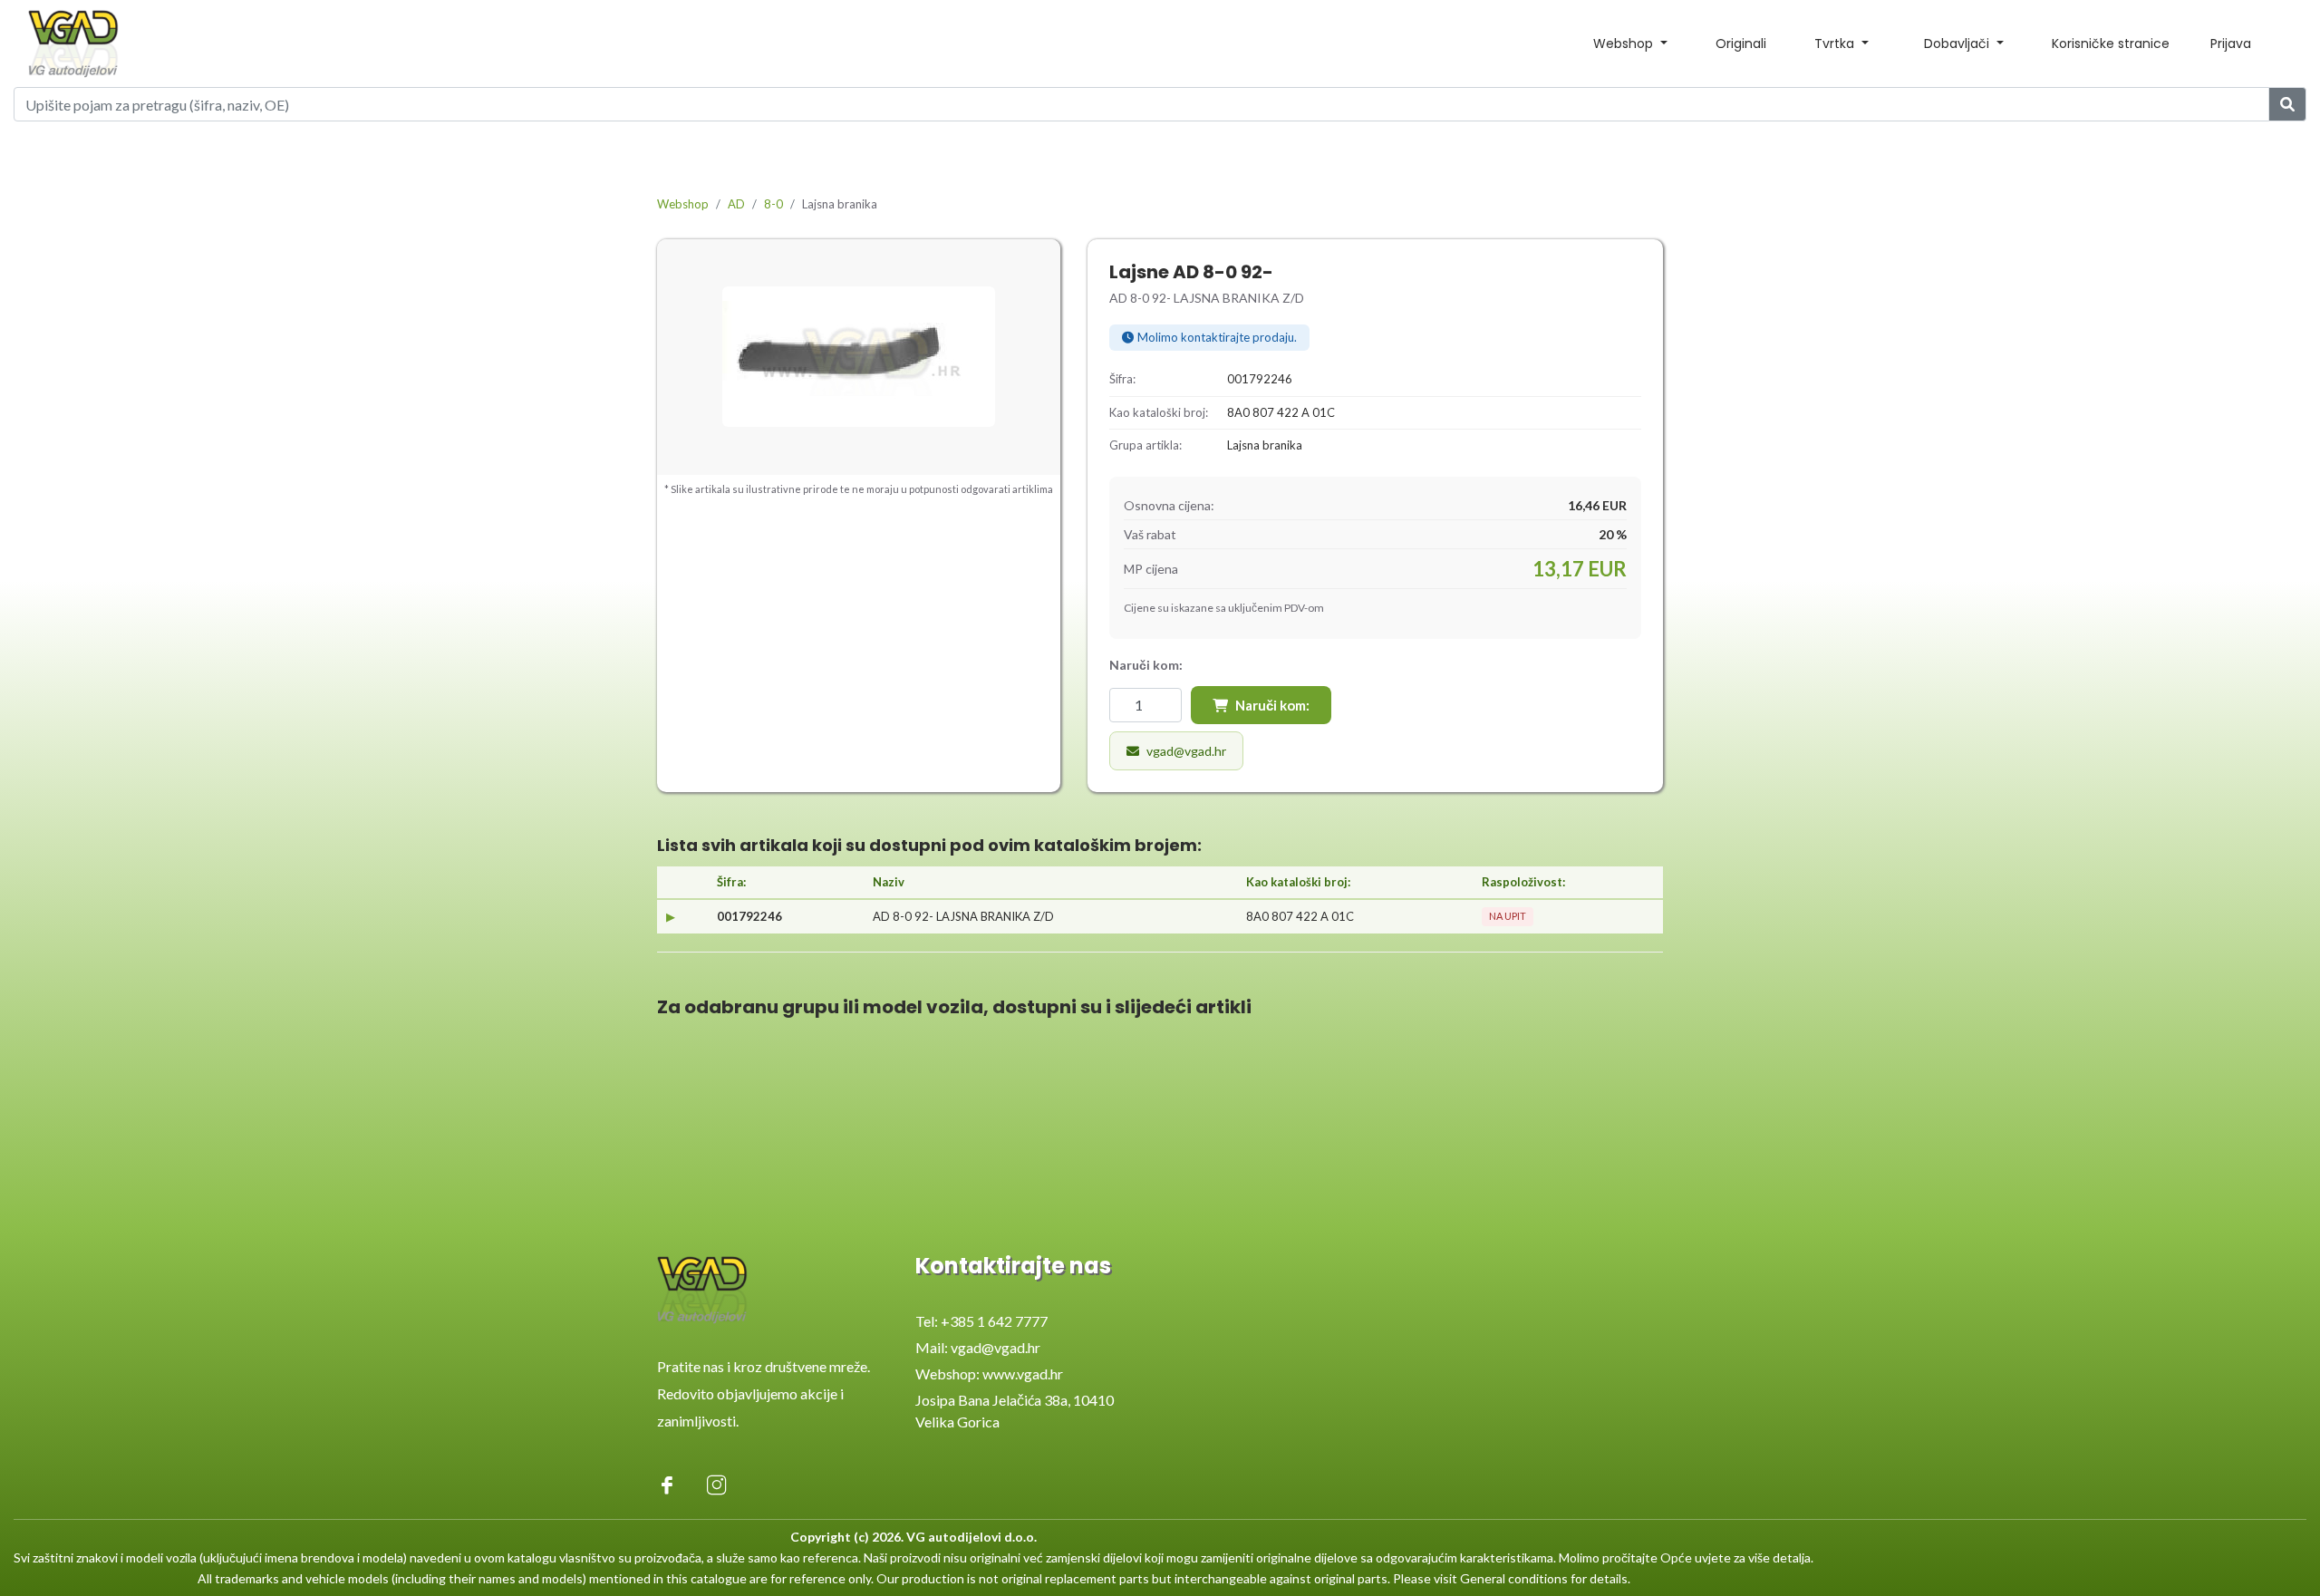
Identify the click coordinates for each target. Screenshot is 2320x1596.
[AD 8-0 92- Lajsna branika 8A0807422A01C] (859, 357)
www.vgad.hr (1023, 1374)
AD (736, 204)
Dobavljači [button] (1958, 44)
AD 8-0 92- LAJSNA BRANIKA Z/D (963, 916)
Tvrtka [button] (1836, 44)
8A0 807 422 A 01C (1300, 916)
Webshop (683, 204)
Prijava (2231, 44)
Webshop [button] (1625, 44)
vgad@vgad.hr (1186, 751)
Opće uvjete (1696, 1557)
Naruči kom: (1272, 705)
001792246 (749, 916)
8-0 (773, 204)
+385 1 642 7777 (994, 1321)
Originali (1741, 44)
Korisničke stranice (2111, 44)
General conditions (1514, 1578)
